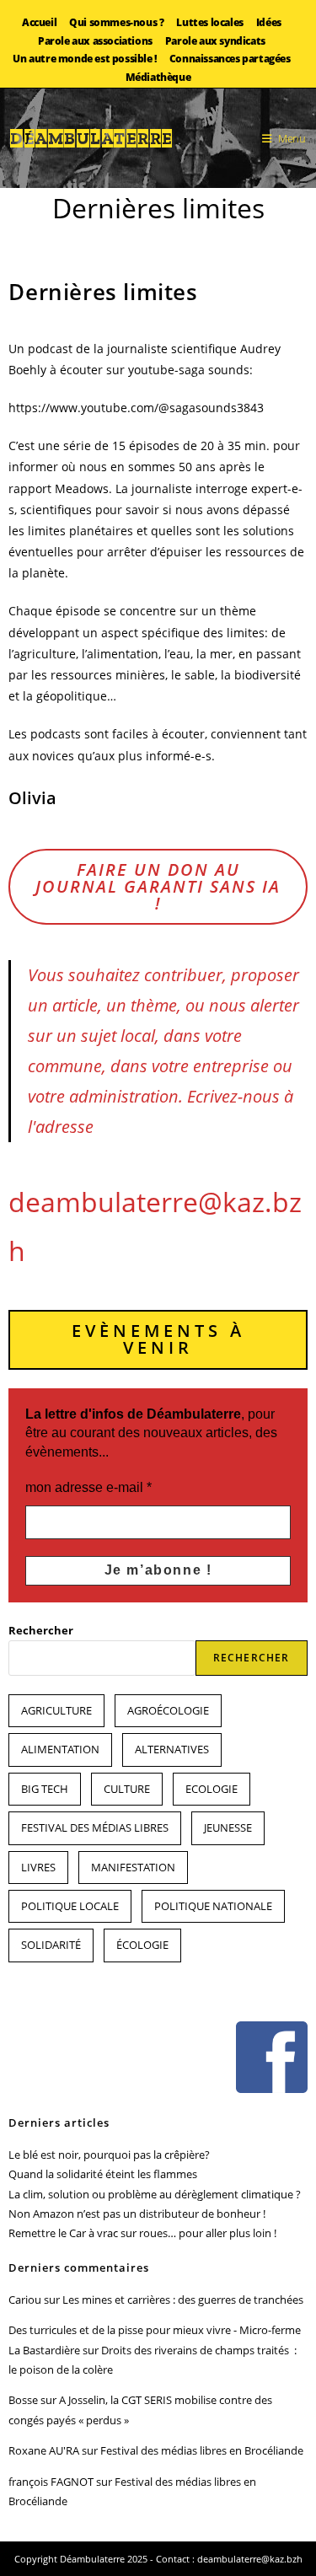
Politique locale (70, 1906)
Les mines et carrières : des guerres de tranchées (183, 2300)
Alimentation (60, 1749)
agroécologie (168, 1710)
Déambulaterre (92, 138)
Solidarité (51, 1945)
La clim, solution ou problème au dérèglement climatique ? (155, 2194)
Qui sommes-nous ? (116, 22)
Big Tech (45, 1789)
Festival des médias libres (95, 1827)
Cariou (25, 2300)
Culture (127, 1789)
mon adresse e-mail (88, 1487)
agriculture (56, 1710)
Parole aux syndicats (215, 41)
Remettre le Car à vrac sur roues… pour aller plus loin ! (142, 2233)
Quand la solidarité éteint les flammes (103, 2174)
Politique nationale (213, 1906)
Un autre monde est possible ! (84, 59)
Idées (269, 22)
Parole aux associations (95, 41)
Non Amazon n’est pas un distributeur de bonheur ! (137, 2214)
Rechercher (41, 1630)
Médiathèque (158, 77)
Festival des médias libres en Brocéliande (202, 2450)
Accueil (39, 22)
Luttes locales (209, 22)
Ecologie (212, 1789)
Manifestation (133, 1867)
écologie (142, 1945)
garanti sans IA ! (158, 886)
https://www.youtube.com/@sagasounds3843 (136, 408)
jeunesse (228, 1827)
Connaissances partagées (230, 59)
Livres (38, 1867)
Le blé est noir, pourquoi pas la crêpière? (109, 2155)
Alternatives (172, 1749)
